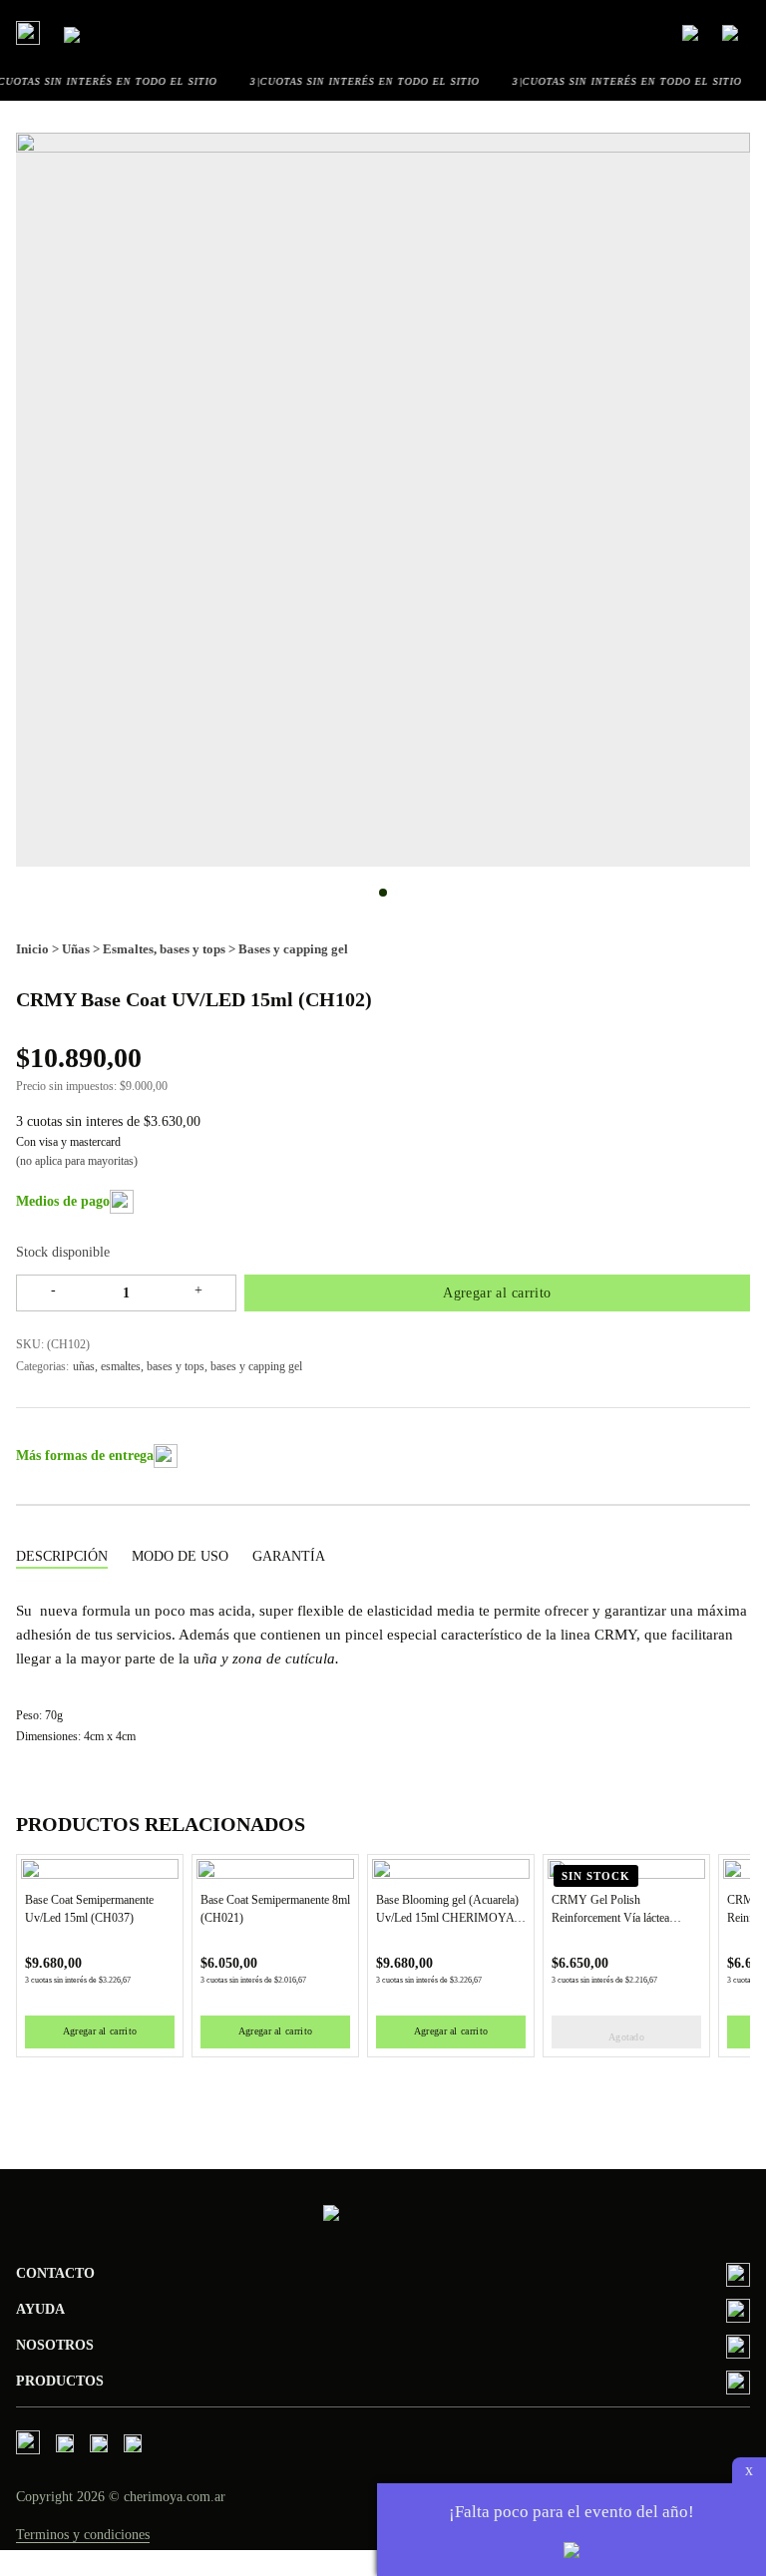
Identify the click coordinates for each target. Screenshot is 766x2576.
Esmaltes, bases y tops (164, 949)
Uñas (76, 949)
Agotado (626, 2037)
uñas (84, 1366)
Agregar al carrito (497, 1293)
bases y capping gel (256, 1366)
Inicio (32, 949)
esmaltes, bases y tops (153, 1366)
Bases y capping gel (293, 949)
